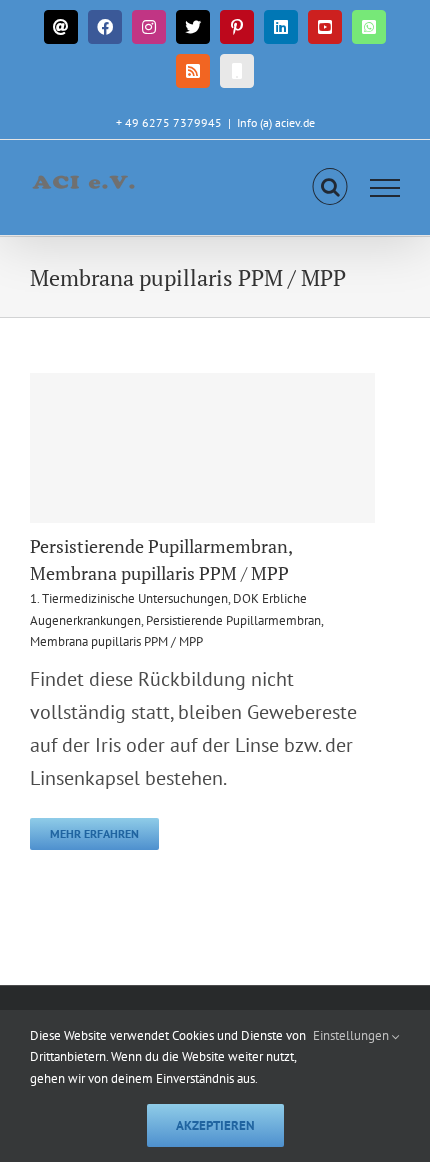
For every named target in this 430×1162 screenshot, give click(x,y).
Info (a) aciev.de (276, 122)
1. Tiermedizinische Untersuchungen (129, 598)
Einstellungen (352, 1035)
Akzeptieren (215, 1125)
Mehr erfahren (94, 833)
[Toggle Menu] (385, 188)
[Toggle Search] (330, 187)
